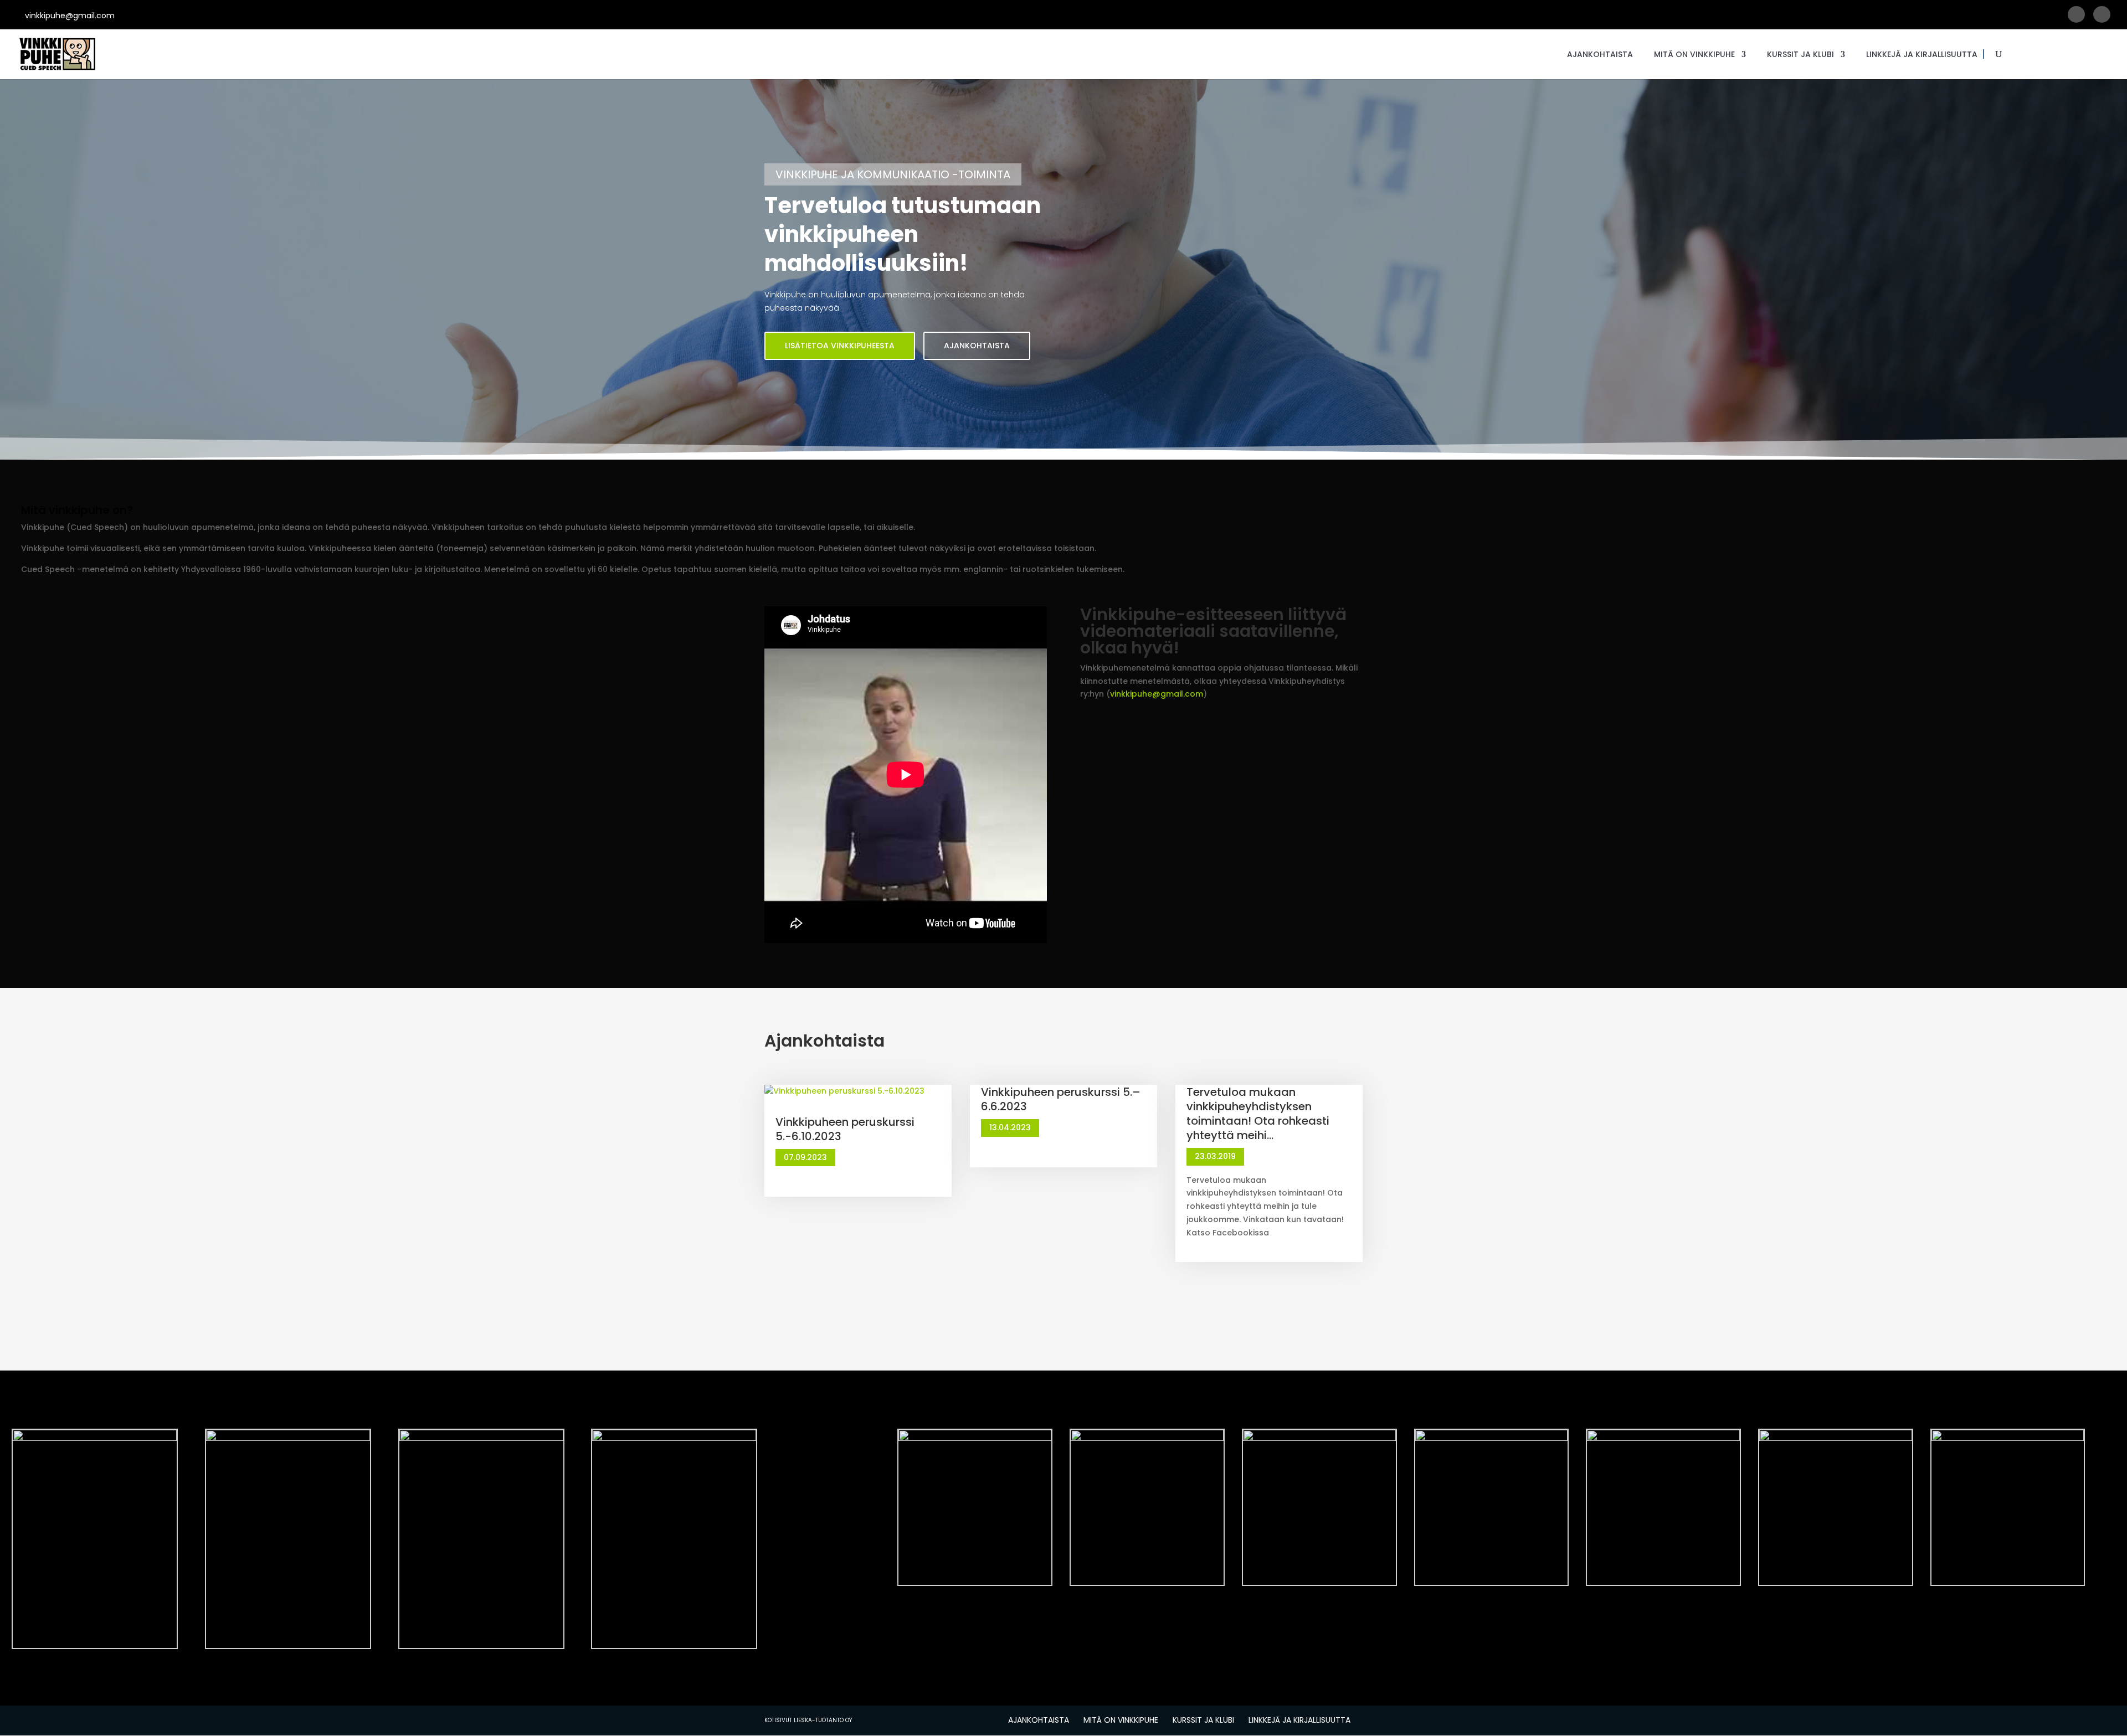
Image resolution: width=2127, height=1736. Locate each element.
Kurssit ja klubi (1800, 55)
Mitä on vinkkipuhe (1694, 55)
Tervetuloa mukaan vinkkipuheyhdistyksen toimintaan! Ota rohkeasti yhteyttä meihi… (1258, 1114)
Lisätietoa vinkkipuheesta (840, 346)
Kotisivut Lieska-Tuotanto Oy (808, 1720)
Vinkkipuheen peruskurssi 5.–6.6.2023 (1061, 1099)
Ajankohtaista (1600, 55)
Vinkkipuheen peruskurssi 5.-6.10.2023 (845, 1129)
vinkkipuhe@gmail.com (1157, 694)
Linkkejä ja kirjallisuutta (1922, 55)
